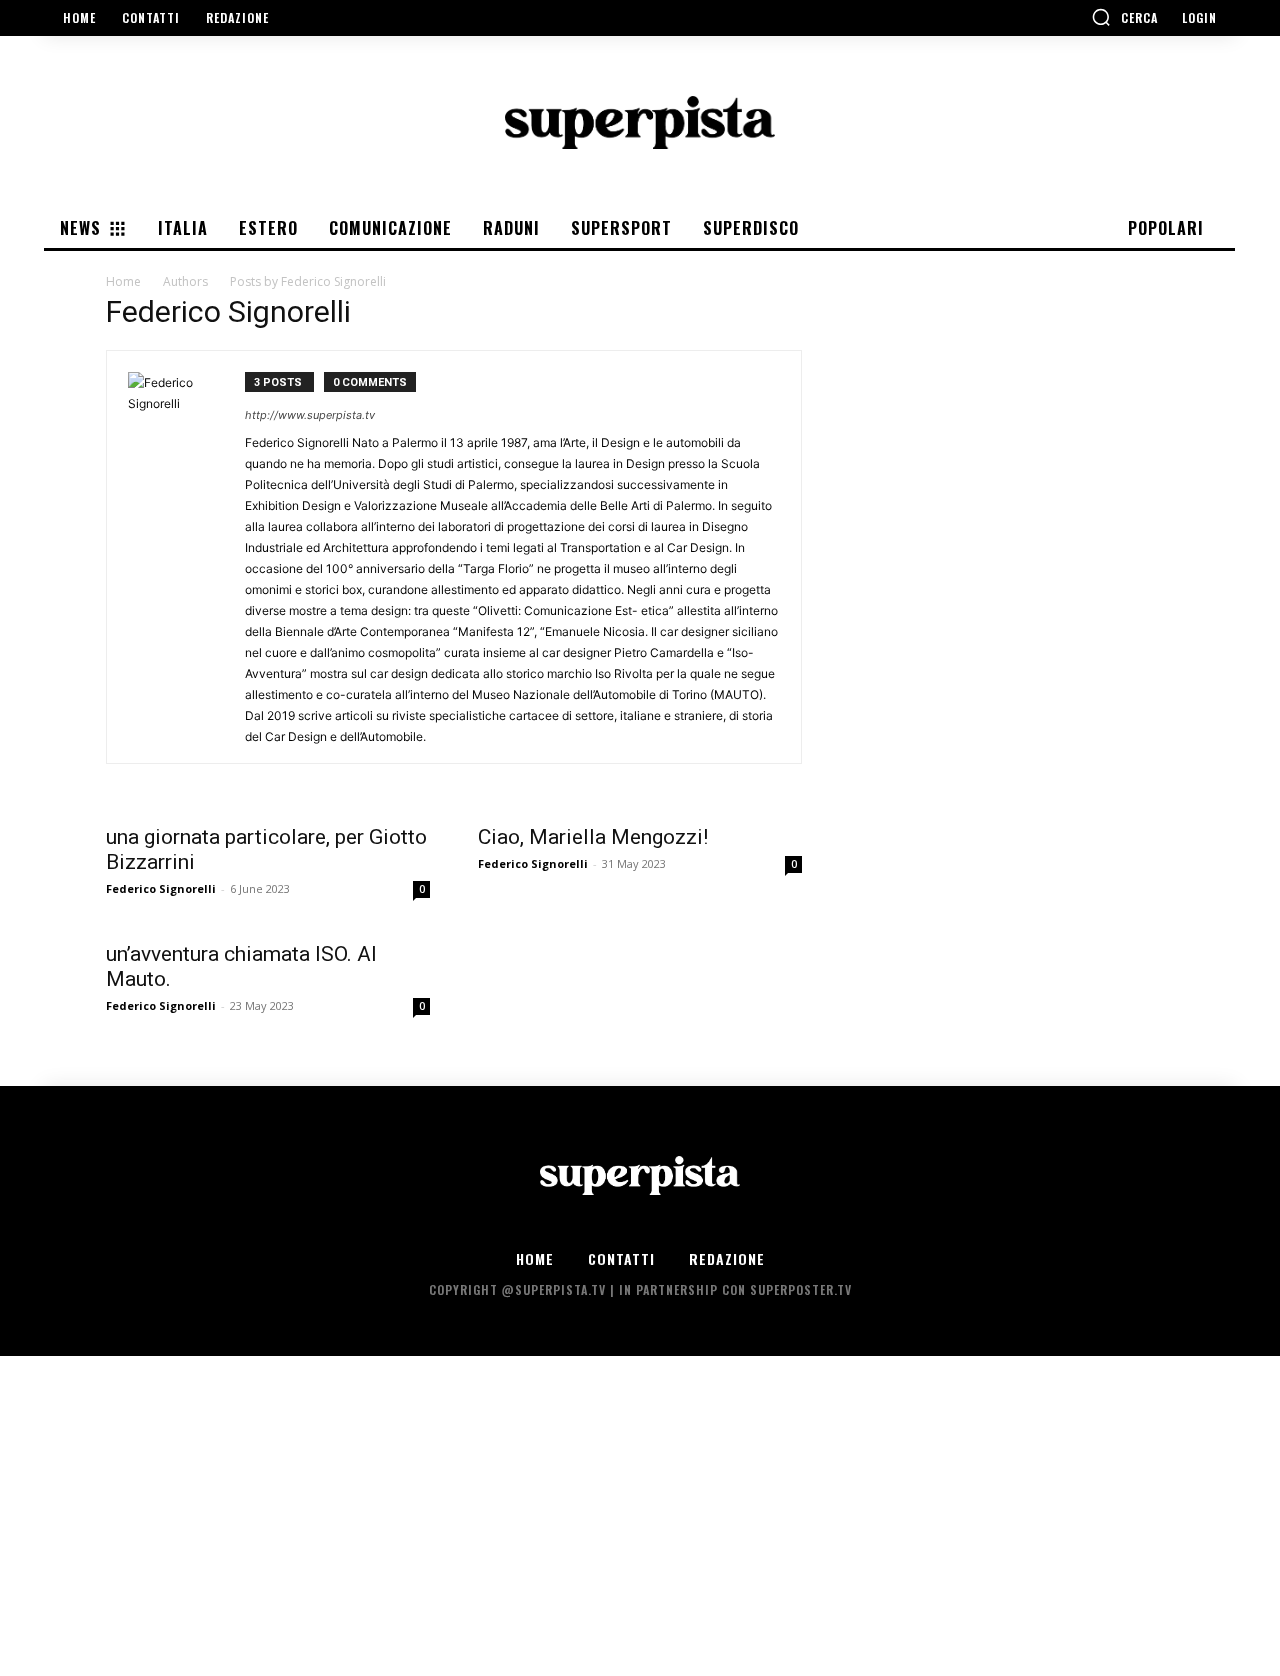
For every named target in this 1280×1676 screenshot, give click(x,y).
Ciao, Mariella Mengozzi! (593, 837)
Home (123, 281)
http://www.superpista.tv (310, 415)
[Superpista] (640, 122)
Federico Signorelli (161, 888)
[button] (1124, 17)
